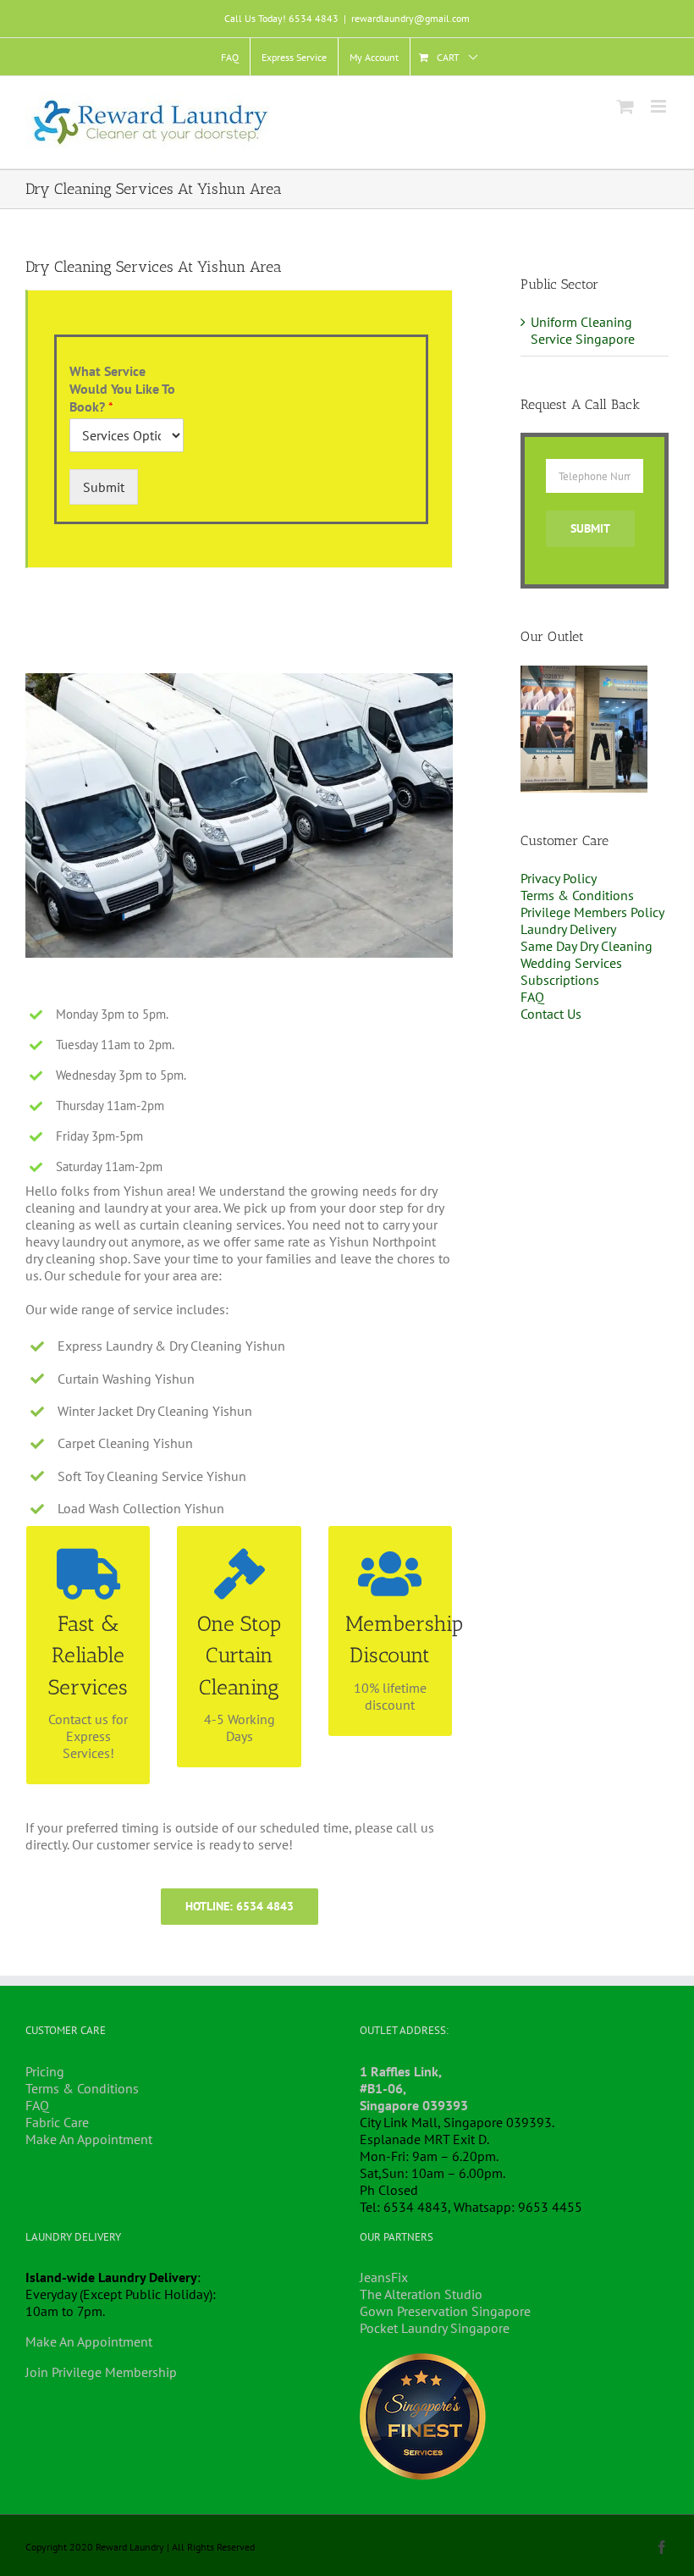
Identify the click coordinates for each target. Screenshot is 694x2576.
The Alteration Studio (421, 2294)
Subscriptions (560, 980)
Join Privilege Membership (101, 2372)
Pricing (45, 2071)
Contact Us (551, 1014)
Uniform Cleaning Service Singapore (583, 330)
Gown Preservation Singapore (445, 2311)
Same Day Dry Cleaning (587, 946)
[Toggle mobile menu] (660, 106)
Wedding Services (571, 963)
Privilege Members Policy (592, 912)
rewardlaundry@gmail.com (410, 18)
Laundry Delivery (568, 929)
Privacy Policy (559, 878)
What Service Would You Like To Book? (122, 389)
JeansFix (384, 2277)
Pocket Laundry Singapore (435, 2328)
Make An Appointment (89, 2139)
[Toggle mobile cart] (625, 106)
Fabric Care (57, 2122)
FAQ (532, 997)
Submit (104, 487)
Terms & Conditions (577, 895)
